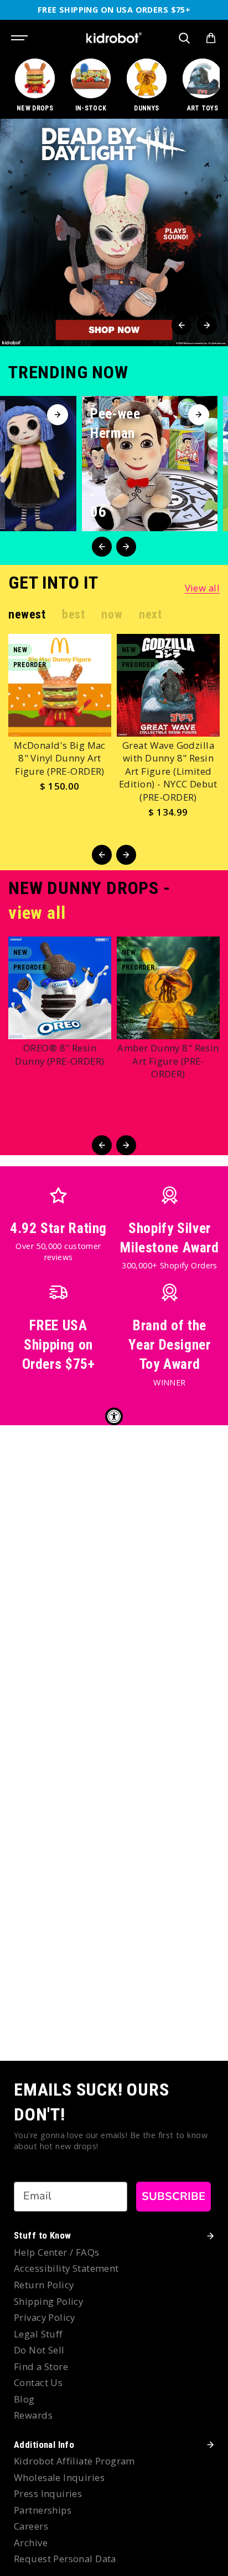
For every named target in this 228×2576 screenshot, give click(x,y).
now (112, 614)
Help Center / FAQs (57, 2252)
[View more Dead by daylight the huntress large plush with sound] (114, 232)
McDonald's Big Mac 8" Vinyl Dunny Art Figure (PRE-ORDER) (60, 758)
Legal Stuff (38, 2334)
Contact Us (38, 2382)
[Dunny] (147, 86)
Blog (24, 2399)
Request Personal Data (65, 2559)
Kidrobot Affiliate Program (74, 2461)
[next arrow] (207, 325)
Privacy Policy (45, 2317)
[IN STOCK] (91, 86)
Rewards (33, 2415)
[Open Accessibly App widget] (114, 1416)
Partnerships (43, 2510)
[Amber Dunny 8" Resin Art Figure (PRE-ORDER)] (168, 988)
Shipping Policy (48, 2301)
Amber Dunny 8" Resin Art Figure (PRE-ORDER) (168, 1061)
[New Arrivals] (35, 86)
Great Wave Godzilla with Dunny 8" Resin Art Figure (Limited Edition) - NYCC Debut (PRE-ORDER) (168, 771)
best (73, 614)
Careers (31, 2526)
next (150, 614)
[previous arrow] (182, 325)
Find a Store (41, 2366)
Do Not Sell (39, 2350)
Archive (31, 2543)
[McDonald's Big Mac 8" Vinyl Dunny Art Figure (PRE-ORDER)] (60, 685)
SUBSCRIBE (173, 2196)
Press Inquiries (48, 2493)
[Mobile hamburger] (20, 38)
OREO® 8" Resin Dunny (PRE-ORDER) (59, 1054)
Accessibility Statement (66, 2268)
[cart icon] (211, 38)
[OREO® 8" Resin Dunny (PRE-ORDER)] (60, 988)
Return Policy (44, 2285)
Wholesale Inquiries (59, 2477)
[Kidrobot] (114, 38)
